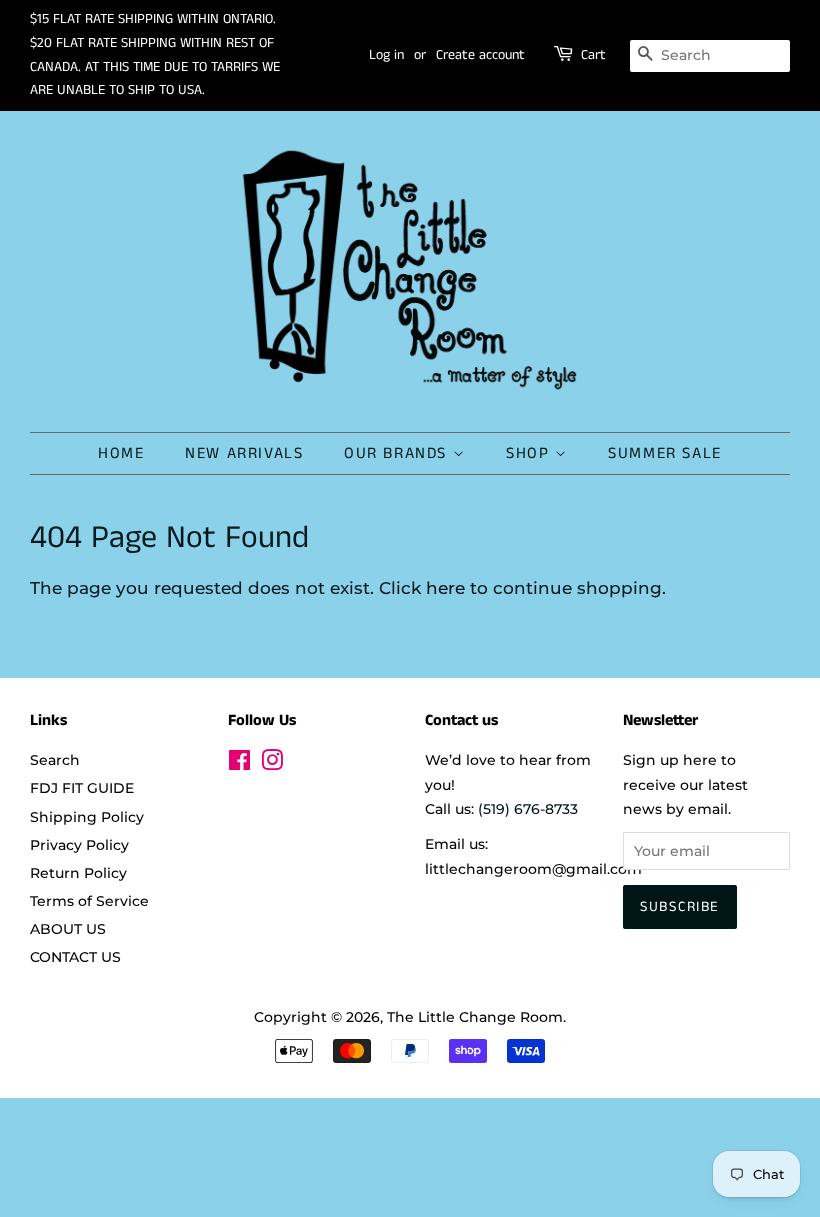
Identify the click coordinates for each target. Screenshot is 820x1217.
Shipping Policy (87, 817)
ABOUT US (68, 929)
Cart (593, 55)
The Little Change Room (475, 1017)
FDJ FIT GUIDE (82, 788)
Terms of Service (89, 901)
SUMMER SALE (665, 453)
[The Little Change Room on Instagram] (272, 764)
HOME (121, 453)
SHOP (530, 453)
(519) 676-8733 (528, 809)
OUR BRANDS (398, 453)
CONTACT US (75, 957)
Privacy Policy (79, 845)
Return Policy (78, 873)
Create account (480, 55)
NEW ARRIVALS (244, 453)
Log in (386, 55)
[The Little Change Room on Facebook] (239, 764)
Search (55, 760)
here (445, 588)
